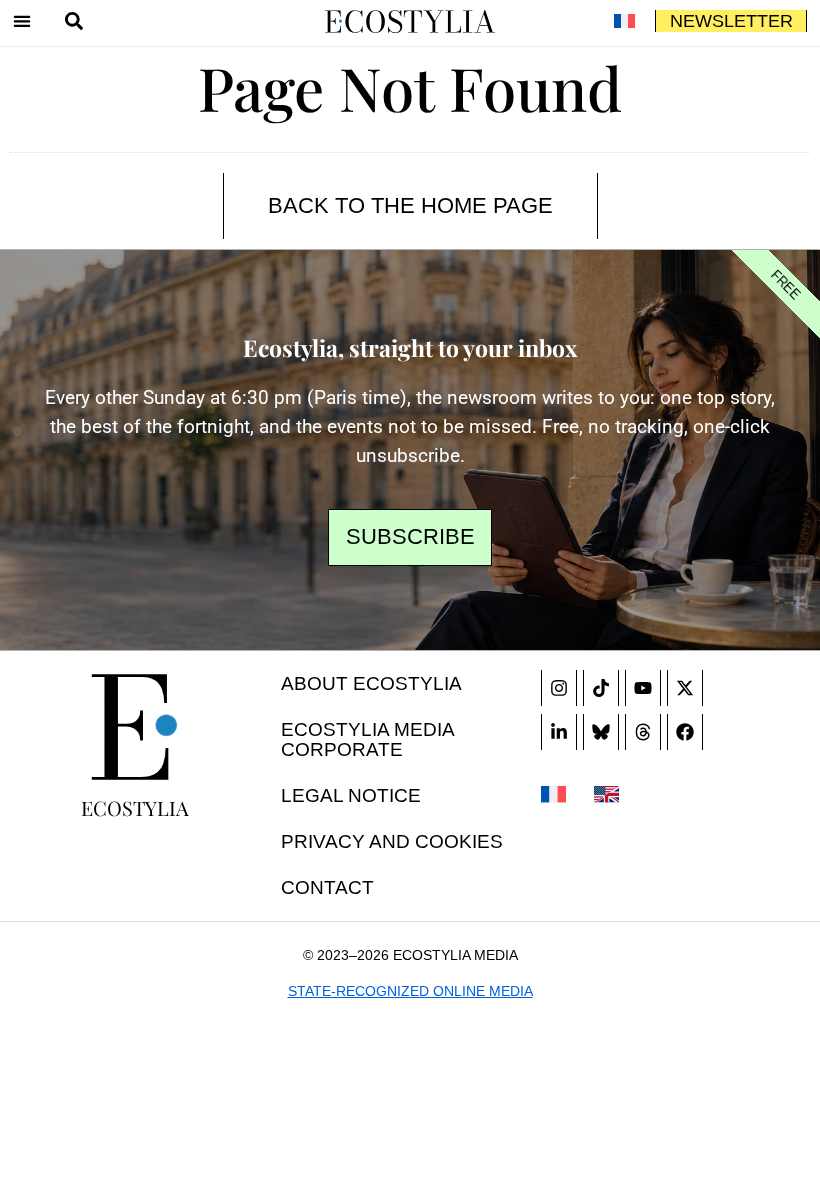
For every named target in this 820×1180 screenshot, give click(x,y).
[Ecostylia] (135, 727)
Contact (327, 887)
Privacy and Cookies (392, 841)
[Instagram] (559, 688)
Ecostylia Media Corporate (367, 739)
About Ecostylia (371, 683)
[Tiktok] (601, 688)
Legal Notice (351, 795)
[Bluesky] (601, 732)
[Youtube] (643, 688)
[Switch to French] (624, 21)
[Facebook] (685, 732)
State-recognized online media (410, 991)
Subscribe (410, 536)
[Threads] (643, 732)
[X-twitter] (685, 688)
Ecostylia (135, 807)
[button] (22, 21)
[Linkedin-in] (559, 732)
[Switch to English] (606, 793)
